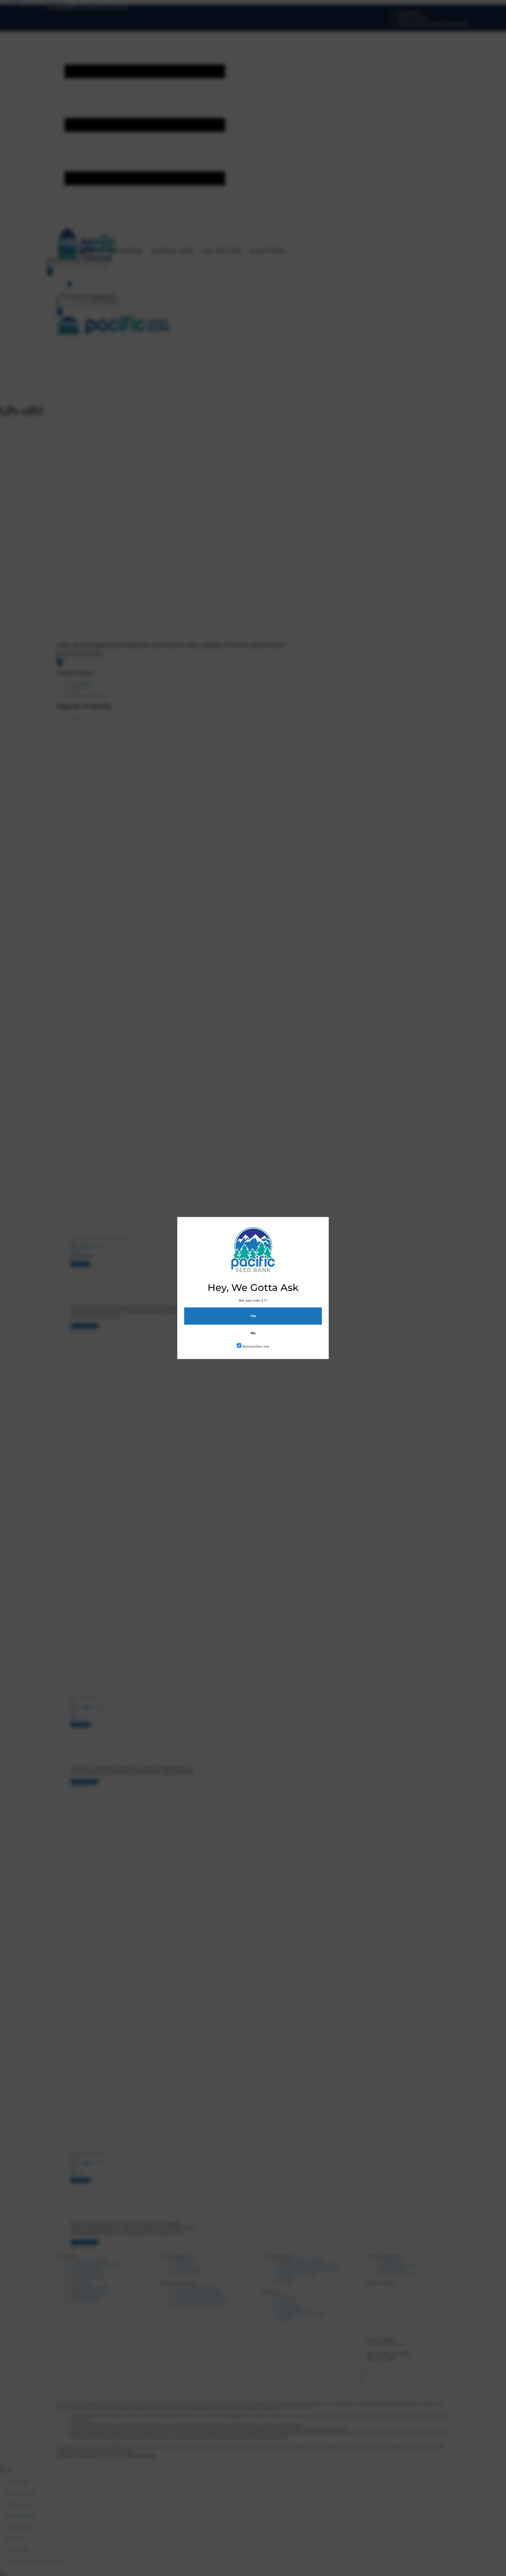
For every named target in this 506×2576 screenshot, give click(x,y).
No (253, 1333)
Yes (253, 1316)
